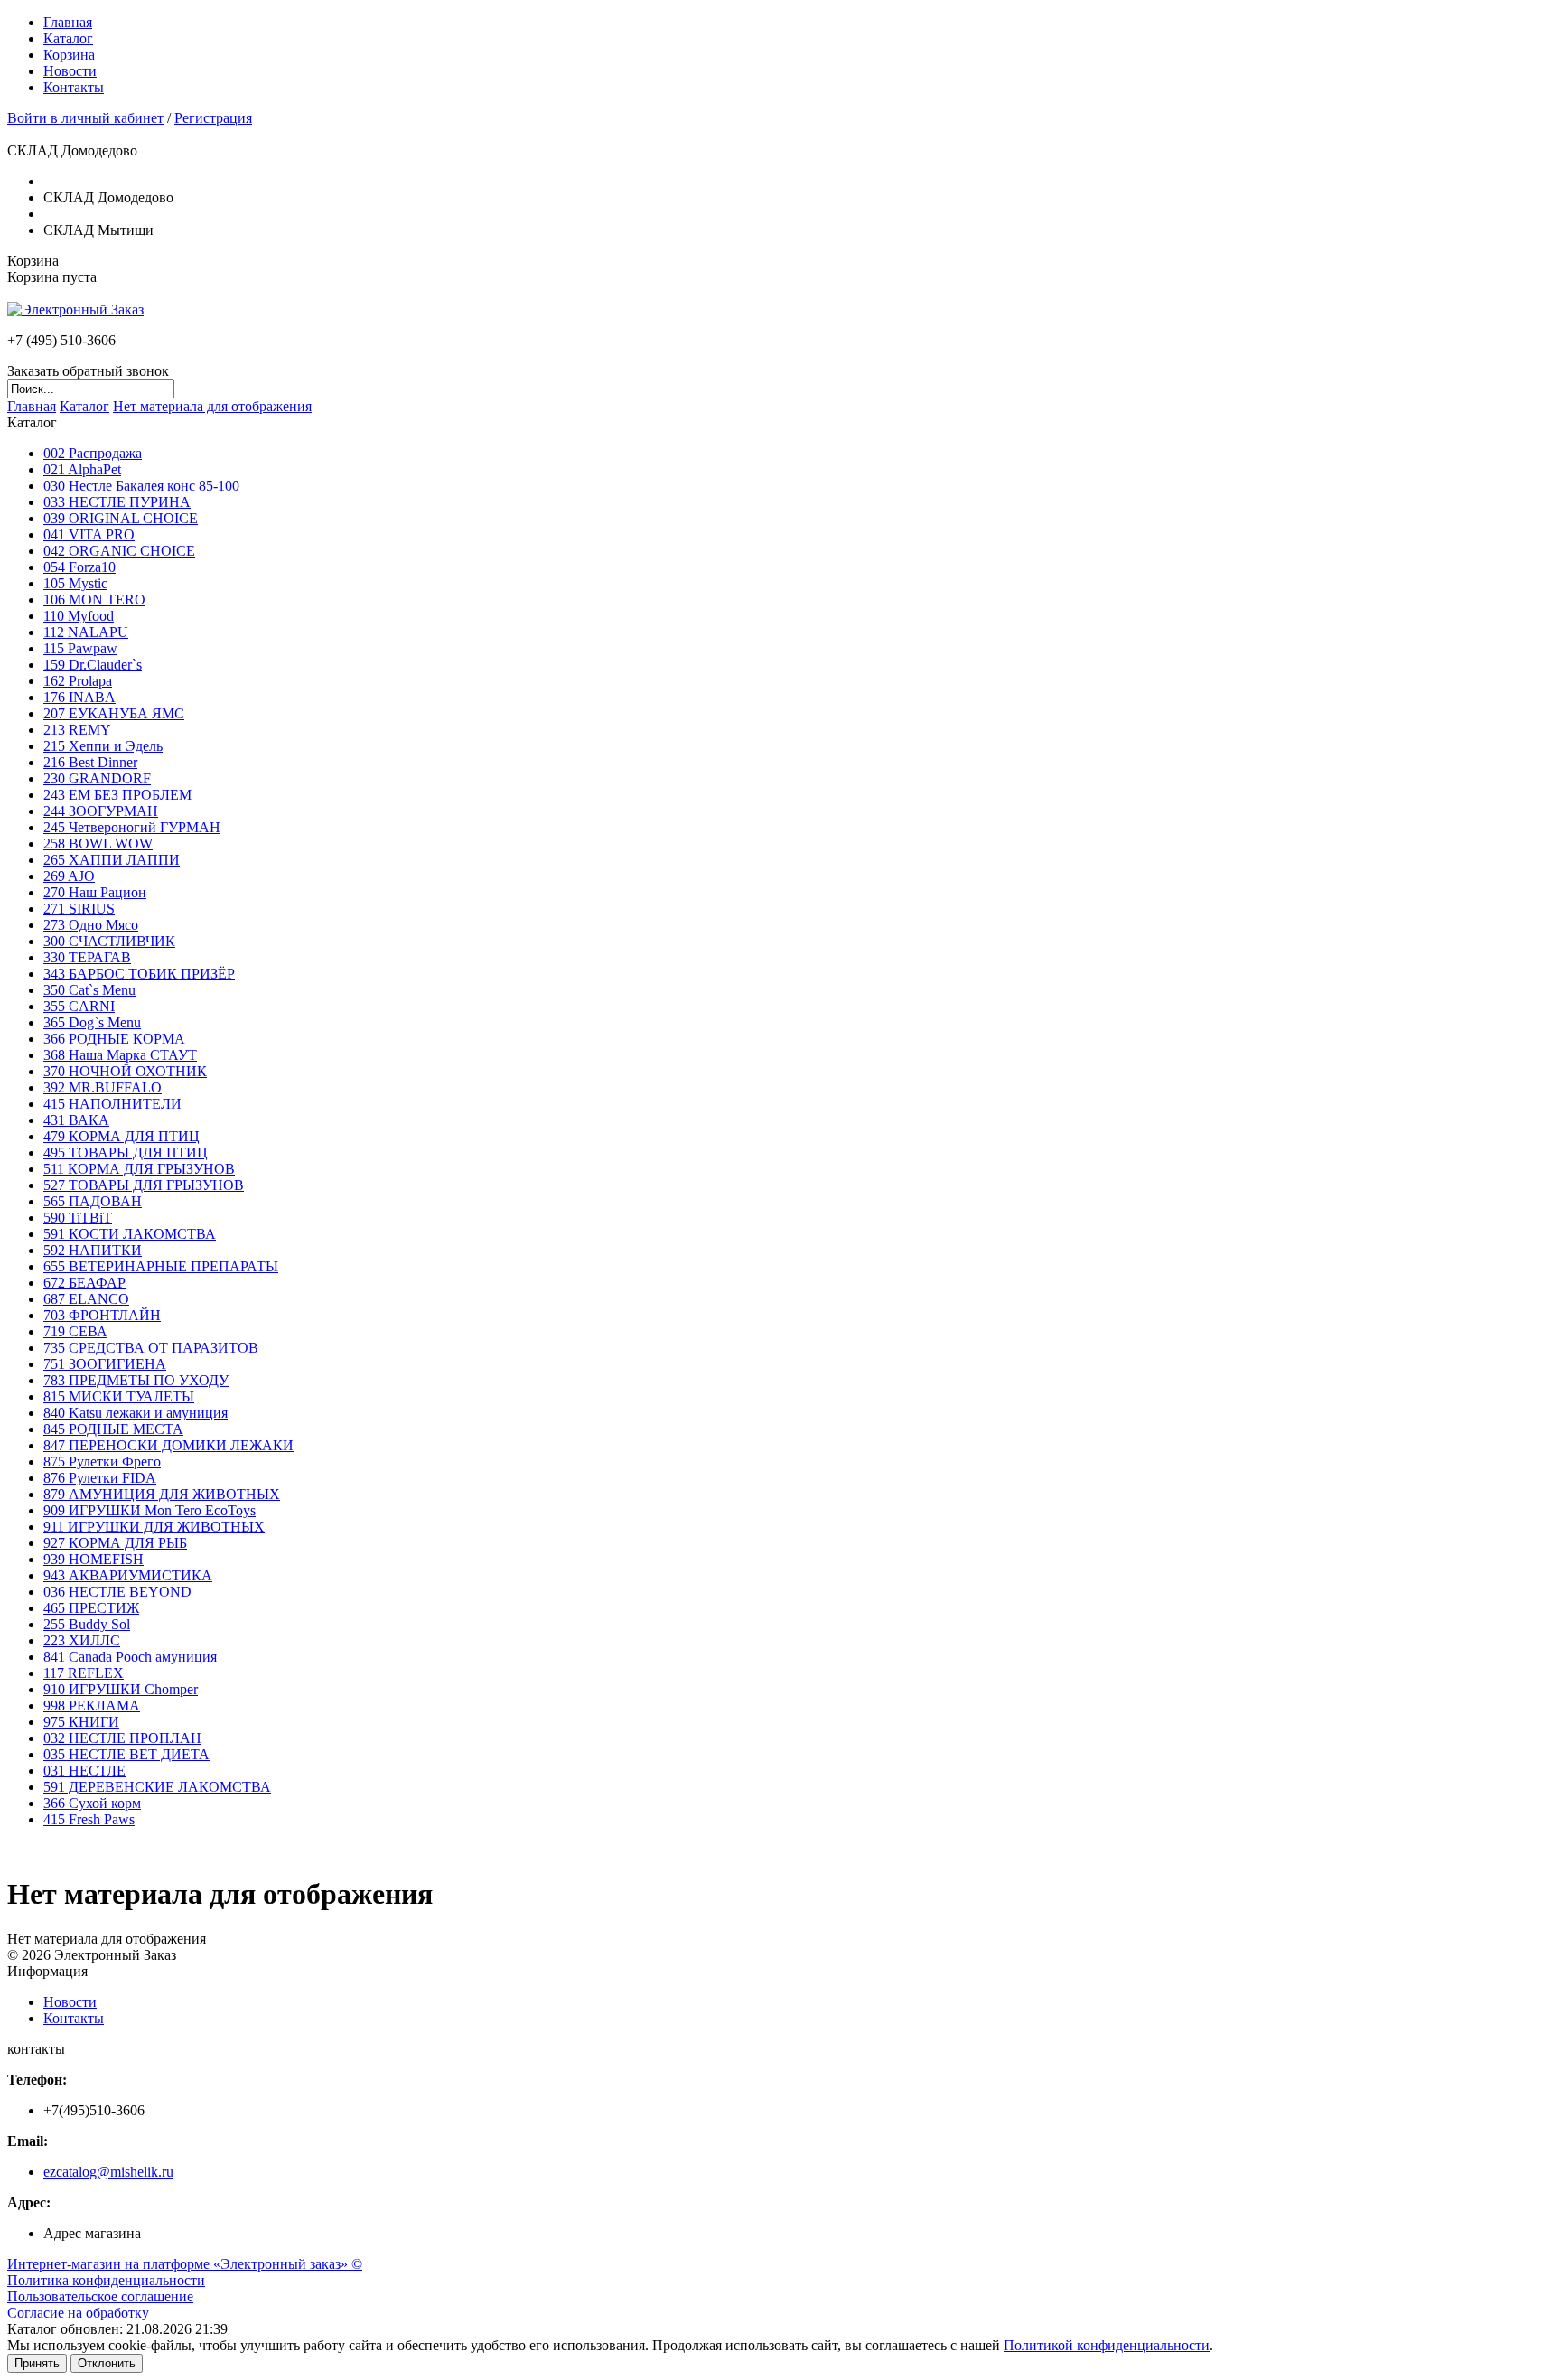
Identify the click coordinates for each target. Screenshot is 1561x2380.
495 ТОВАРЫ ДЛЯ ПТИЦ (126, 1153)
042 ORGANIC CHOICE (119, 551)
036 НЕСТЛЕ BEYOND (117, 1592)
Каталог (68, 38)
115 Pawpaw (80, 648)
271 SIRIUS (79, 909)
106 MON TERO (94, 600)
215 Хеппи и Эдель (103, 746)
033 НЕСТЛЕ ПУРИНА (117, 502)
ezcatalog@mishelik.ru (108, 2172)
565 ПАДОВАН (93, 1201)
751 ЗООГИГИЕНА (105, 1364)
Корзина (69, 55)
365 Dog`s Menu (92, 1022)
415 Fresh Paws (89, 1819)
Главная (68, 22)
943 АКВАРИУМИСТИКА (128, 1575)
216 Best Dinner (90, 762)
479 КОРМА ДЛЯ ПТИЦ (122, 1136)
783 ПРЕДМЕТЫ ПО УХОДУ (136, 1380)
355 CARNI (79, 1006)
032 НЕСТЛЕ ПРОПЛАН (122, 1738)
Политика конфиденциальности (106, 2280)
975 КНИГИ (81, 1722)
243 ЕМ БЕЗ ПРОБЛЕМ (117, 795)
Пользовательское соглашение (100, 2296)
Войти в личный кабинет (85, 118)
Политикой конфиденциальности (1107, 2345)
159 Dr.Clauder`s (93, 665)
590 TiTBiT (78, 1218)
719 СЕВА (75, 1331)
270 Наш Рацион (95, 892)
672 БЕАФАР (84, 1283)
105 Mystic (75, 583)
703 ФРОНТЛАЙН (102, 1315)
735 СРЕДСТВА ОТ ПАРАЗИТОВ (151, 1348)
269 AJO (69, 876)
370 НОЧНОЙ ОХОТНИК (125, 1071)
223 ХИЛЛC (82, 1640)
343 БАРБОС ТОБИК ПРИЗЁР (139, 974)
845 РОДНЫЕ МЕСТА (113, 1429)
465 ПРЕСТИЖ (91, 1608)
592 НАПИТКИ (93, 1250)
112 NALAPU (86, 632)
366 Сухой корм (92, 1803)
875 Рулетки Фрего (102, 1462)
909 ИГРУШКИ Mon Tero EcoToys (150, 1510)
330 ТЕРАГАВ (87, 957)
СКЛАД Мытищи (98, 230)
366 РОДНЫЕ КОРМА (114, 1039)
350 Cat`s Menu (89, 990)
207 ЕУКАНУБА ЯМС (114, 713)
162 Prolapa (78, 681)
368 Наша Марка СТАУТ (120, 1055)
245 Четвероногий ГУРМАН (132, 827)
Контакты (74, 87)
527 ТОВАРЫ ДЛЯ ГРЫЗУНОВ (144, 1185)
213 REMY (77, 730)
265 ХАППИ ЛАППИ (112, 860)
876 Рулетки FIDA (100, 1478)
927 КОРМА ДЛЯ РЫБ (115, 1543)
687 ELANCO (86, 1299)
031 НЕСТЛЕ (84, 1771)
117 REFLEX (84, 1673)
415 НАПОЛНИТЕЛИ (112, 1104)
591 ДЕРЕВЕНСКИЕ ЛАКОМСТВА (157, 1787)
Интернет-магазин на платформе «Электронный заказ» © (185, 2264)
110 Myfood (79, 616)
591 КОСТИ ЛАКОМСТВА (130, 1234)
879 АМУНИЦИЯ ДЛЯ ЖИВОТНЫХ (162, 1494)
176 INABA (79, 697)
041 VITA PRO (89, 534)
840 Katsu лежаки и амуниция (136, 1413)
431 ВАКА (76, 1120)
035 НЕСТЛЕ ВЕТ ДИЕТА (126, 1754)
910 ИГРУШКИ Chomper (121, 1689)
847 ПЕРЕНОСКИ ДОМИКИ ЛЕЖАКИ (168, 1445)
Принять (37, 2363)
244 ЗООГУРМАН (101, 811)
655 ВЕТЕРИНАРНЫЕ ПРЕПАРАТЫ (161, 1266)
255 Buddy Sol (87, 1624)
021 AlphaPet (82, 469)
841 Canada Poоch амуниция (130, 1657)
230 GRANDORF (97, 778)
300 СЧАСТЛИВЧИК (109, 941)
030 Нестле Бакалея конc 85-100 (141, 486)
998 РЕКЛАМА (92, 1705)
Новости (70, 71)
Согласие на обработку (78, 2313)
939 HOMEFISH (93, 1559)
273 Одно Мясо (91, 925)
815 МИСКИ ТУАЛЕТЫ (119, 1396)
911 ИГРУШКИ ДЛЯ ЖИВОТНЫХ (154, 1527)
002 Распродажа (93, 453)
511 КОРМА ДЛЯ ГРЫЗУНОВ (139, 1169)
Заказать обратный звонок (88, 371)
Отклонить (107, 2363)
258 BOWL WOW (98, 843)
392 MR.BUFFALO (103, 1087)
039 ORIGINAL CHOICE (121, 518)
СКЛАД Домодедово (108, 197)
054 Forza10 (79, 567)
